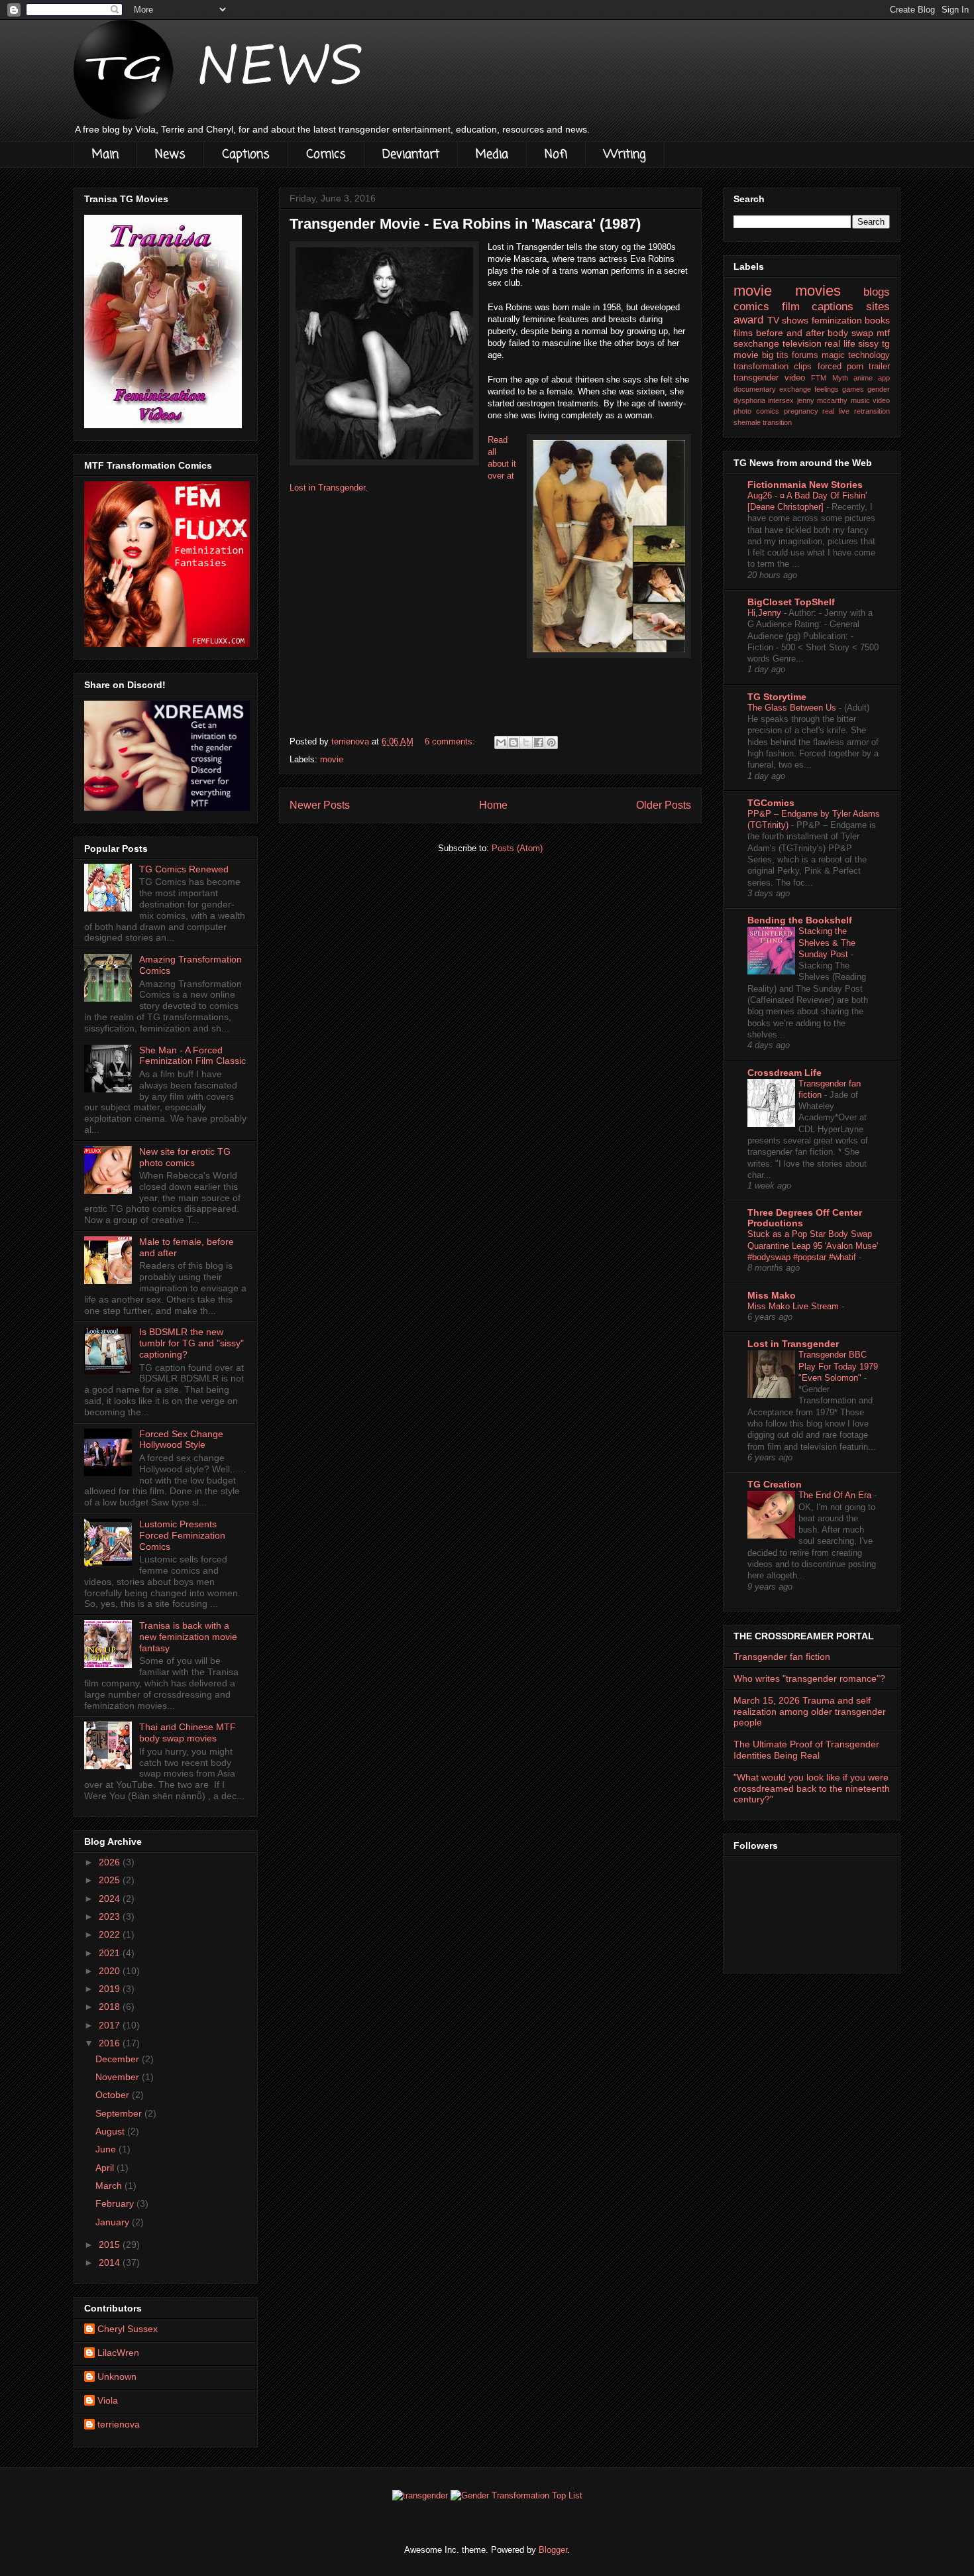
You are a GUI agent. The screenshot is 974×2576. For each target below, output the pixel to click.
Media (492, 154)
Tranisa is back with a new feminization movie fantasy (188, 1637)
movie (332, 759)
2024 (111, 1899)
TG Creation (775, 1484)
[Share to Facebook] (539, 742)
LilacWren (118, 2353)
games (853, 389)
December (119, 2059)
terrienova (119, 2424)
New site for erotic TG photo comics (185, 1157)
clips (803, 367)
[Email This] (501, 742)
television (802, 343)
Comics (326, 154)
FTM (819, 378)
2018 (111, 2007)
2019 (111, 1989)
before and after (790, 333)
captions (833, 307)
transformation (761, 367)
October (114, 2095)
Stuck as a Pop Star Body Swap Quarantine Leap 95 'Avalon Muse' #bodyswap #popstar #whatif (813, 1246)
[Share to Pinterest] (551, 742)
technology (869, 355)
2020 (111, 1971)
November (119, 2077)
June (107, 2149)
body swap (850, 333)
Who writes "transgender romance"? (809, 1678)
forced (830, 367)
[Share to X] (526, 742)
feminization (837, 320)
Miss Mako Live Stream (794, 1306)
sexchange (756, 343)
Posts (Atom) (517, 848)
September (120, 2113)
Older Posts (664, 805)
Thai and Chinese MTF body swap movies (188, 1732)
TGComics (771, 803)
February (116, 2203)
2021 (111, 1953)
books (877, 320)
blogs (877, 292)
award (748, 320)
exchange (795, 389)
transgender (756, 378)
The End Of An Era (836, 1495)
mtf (883, 333)
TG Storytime (777, 697)
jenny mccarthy (822, 400)
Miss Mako (772, 1295)
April (106, 2168)
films (743, 333)
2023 (111, 1916)
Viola (108, 2400)
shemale (747, 422)
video (795, 378)
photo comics (756, 411)
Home (493, 805)
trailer (879, 367)
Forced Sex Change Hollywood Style (181, 1439)
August (111, 2131)
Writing (625, 154)
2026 (111, 1862)
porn (855, 367)
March (110, 2186)
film (791, 307)
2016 (111, 2043)
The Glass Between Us (793, 708)
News (170, 154)
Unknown (117, 2376)
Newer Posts (320, 805)
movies (818, 291)
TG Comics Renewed (184, 869)
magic (833, 355)
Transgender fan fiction (782, 1657)
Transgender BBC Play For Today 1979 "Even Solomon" (838, 1366)
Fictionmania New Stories (805, 485)
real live (836, 411)
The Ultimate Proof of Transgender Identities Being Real (806, 1750)
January (114, 2222)
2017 (111, 2025)
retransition (872, 411)
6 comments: (451, 741)
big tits (775, 355)
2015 (111, 2245)
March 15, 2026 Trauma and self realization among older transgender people (810, 1712)
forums (805, 355)
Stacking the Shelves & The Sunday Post (827, 943)
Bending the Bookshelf (800, 920)
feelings (827, 389)
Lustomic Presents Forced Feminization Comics (182, 1535)
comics (751, 307)
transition (777, 422)
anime (863, 378)
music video (870, 400)
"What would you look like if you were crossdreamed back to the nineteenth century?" (812, 1788)
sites (878, 307)
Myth (840, 378)
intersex (781, 400)
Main (105, 154)
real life (840, 343)
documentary (755, 389)
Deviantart (411, 154)
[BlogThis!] (514, 742)
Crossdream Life (785, 1073)
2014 (111, 2262)
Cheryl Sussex (128, 2329)
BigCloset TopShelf (791, 602)
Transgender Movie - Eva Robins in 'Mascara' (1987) (465, 224)
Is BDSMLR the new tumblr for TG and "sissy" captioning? (191, 1343)
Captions (246, 154)
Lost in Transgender (793, 1344)
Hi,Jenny (766, 613)
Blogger (553, 2550)
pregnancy (801, 411)
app (884, 378)
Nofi (556, 154)
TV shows (788, 320)
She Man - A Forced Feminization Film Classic (192, 1056)
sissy (868, 343)
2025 (111, 1880)
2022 (111, 1934)
